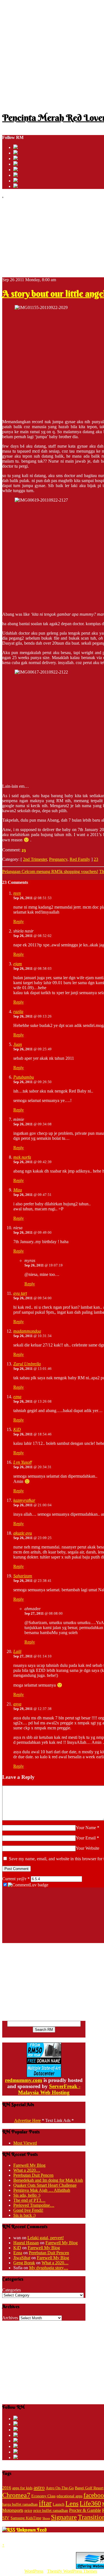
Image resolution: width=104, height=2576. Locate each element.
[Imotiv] (16, 181)
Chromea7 (16, 2495)
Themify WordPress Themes (72, 2571)
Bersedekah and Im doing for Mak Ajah (48, 2180)
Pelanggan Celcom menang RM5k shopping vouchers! (50, 871)
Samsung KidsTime (26, 2518)
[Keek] (16, 175)
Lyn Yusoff (22, 1462)
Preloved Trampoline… (34, 2205)
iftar (45, 2503)
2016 (7, 2488)
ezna (17, 1397)
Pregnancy (58, 859)
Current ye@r (16, 1879)
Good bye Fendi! (28, 2210)
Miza (18, 1190)
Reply (19, 922)
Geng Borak (24, 2263)
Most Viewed (25, 2143)
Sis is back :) (24, 2215)
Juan (18, 1044)
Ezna (18, 2253)
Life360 (90, 2503)
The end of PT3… (29, 2200)
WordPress (34, 2571)
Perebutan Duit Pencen (33, 2175)
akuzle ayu (23, 1533)
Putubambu (24, 1077)
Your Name (86, 1828)
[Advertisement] (52, 54)
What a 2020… (27, 2170)
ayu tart (20, 1293)
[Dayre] (16, 186)
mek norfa (22, 1157)
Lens (72, 2503)
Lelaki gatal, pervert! (46, 2238)
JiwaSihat (22, 2258)
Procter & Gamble (85, 2510)
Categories (12, 2290)
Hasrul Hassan (26, 2243)
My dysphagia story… (49, 2268)
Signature (64, 2517)
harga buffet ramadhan (20, 2504)
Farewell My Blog (29, 2165)
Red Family (80, 859)
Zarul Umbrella (27, 1364)
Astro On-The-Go (60, 2488)
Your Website (87, 1848)
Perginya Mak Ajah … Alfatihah (42, 2190)
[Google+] (16, 159)
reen (17, 893)
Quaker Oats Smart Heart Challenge (45, 2185)
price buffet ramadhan (51, 2511)
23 (24, 850)
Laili (17, 1651)
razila (18, 1012)
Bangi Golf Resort (89, 2488)
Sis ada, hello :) (27, 2195)
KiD (17, 1429)
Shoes (46, 2518)
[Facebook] (16, 153)
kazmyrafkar (24, 1500)
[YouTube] (16, 164)
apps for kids (22, 2488)
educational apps (69, 2496)
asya (17, 1704)
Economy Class (43, 2496)
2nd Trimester (35, 859)
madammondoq (27, 1331)
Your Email (86, 1838)
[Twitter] (16, 147)
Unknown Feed (31, 2530)
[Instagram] (16, 170)
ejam (18, 964)
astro (39, 2487)
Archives (10, 2318)
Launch (59, 2504)
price (28, 2511)
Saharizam (23, 1576)
